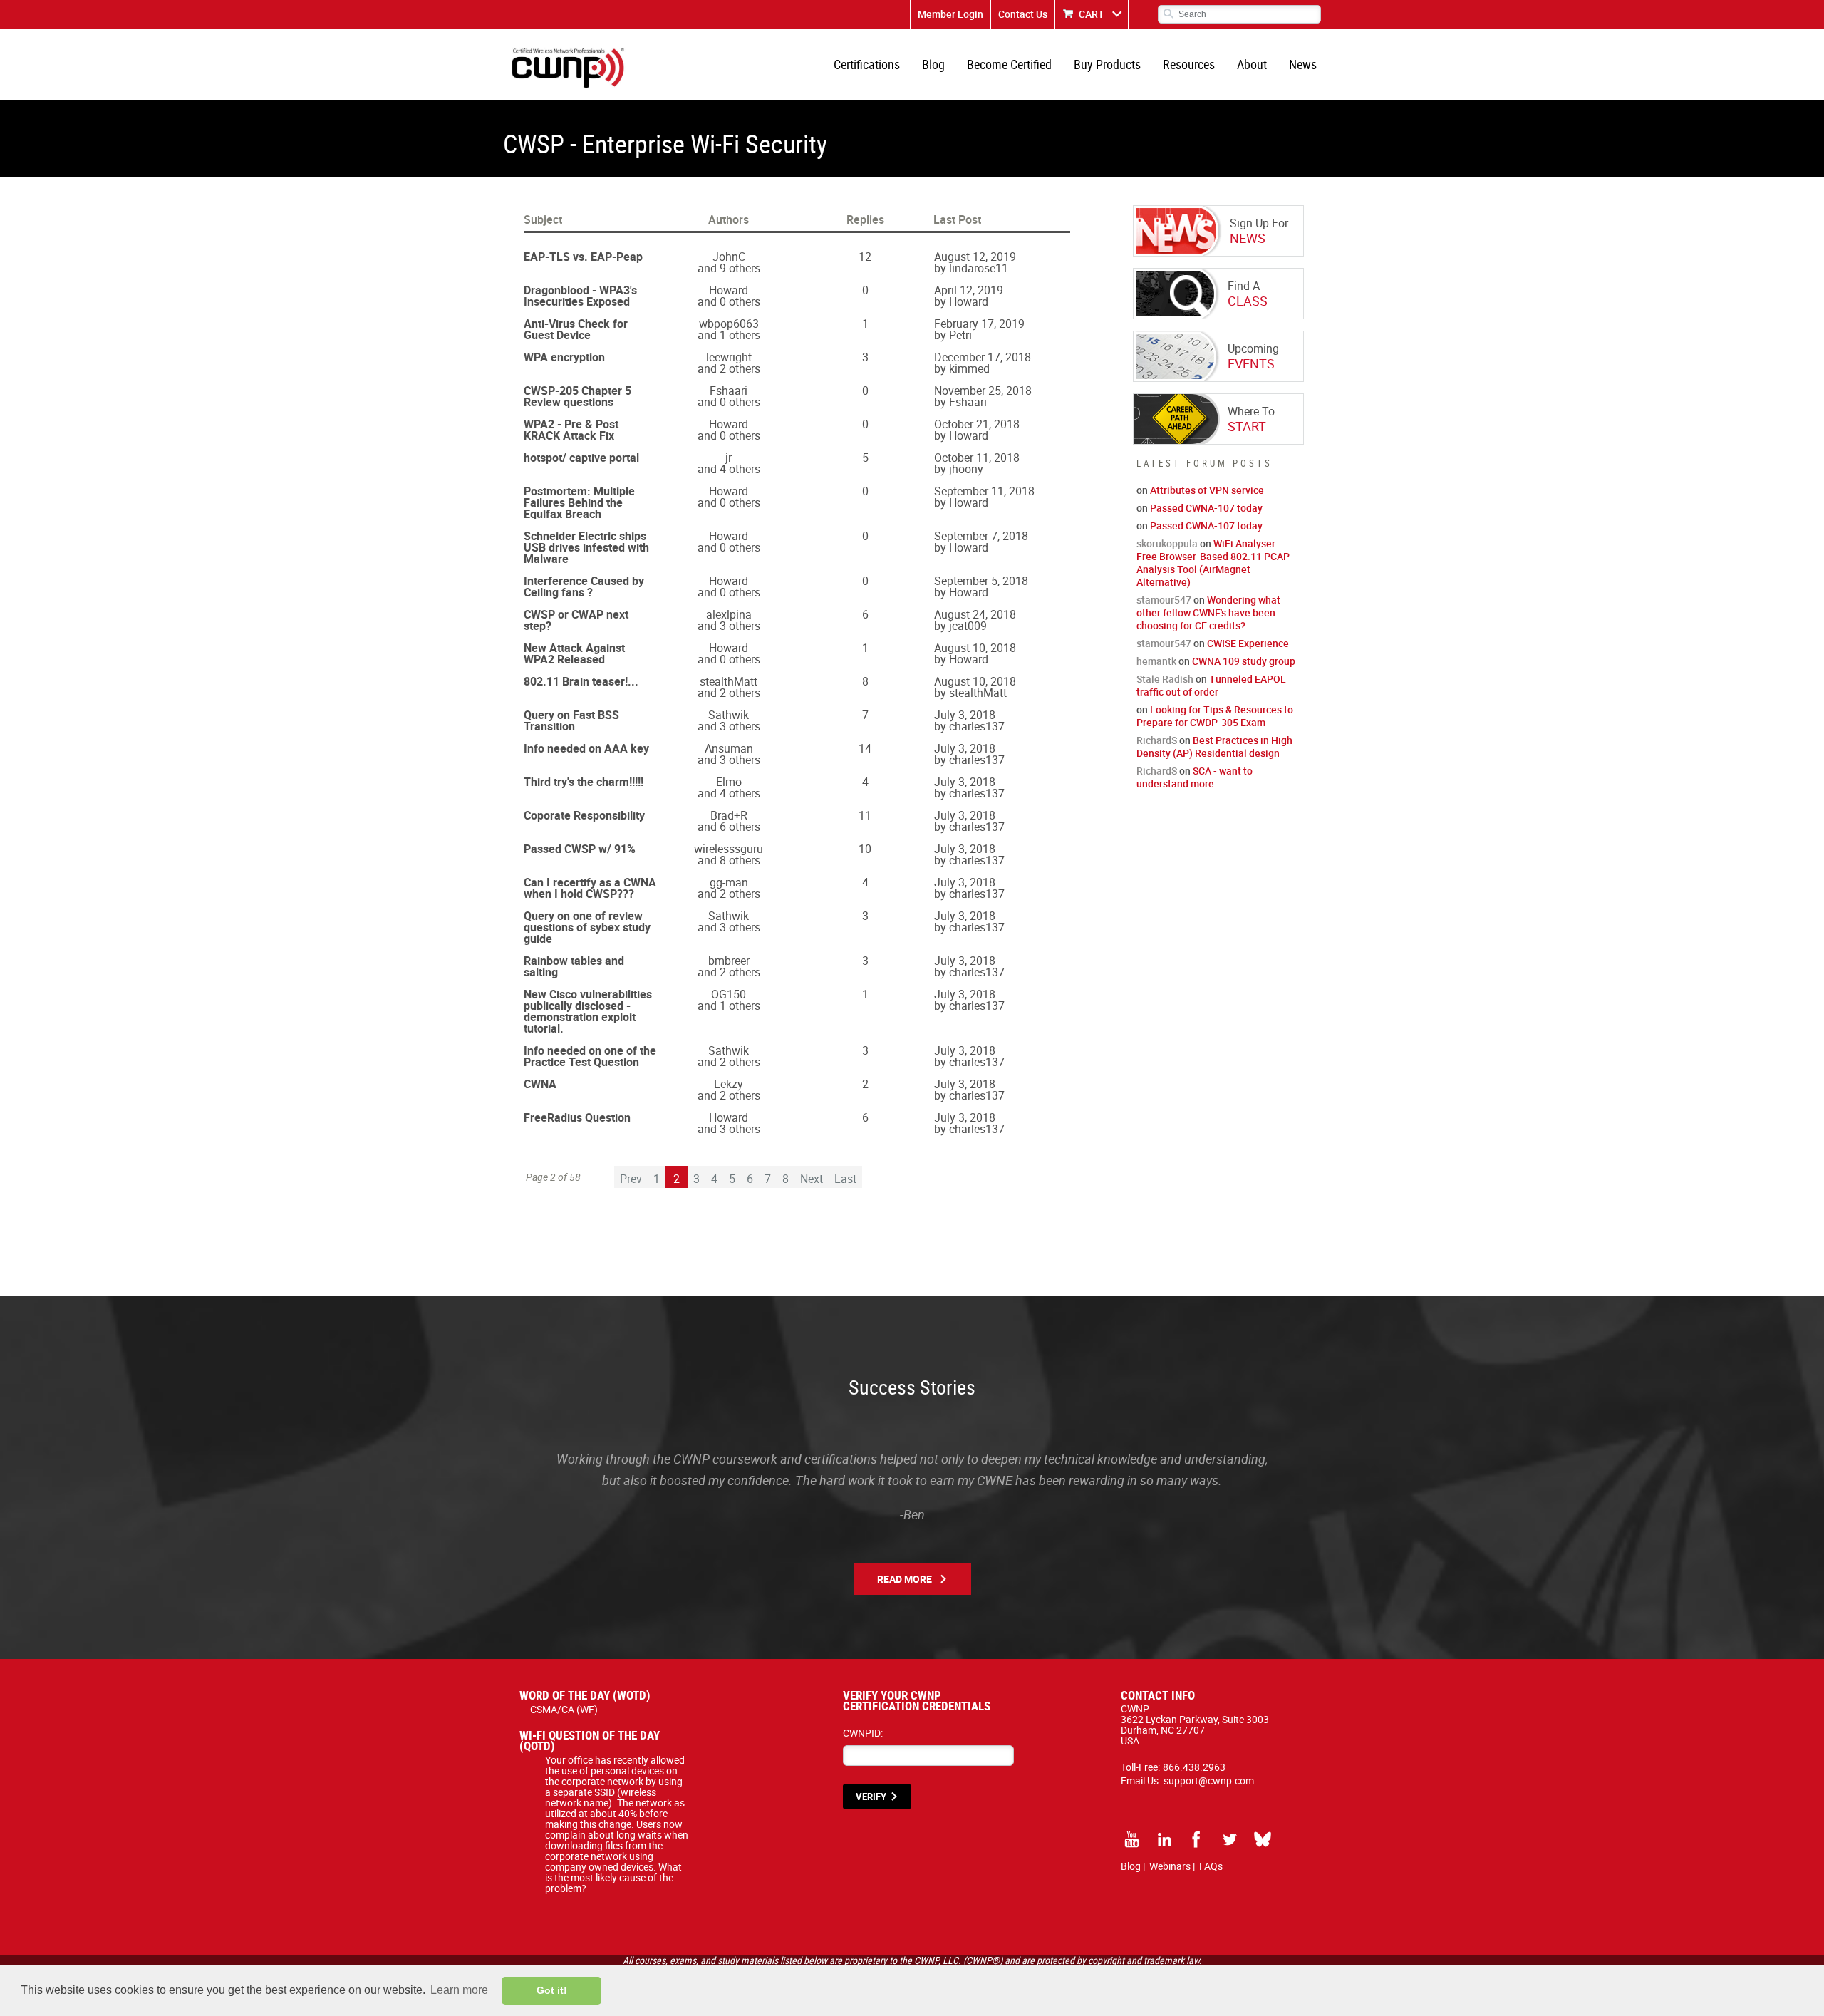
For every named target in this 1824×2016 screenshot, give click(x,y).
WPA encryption (564, 357)
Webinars (1170, 1866)
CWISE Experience (1248, 643)
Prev (631, 1179)
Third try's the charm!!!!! (584, 782)
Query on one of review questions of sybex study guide (587, 927)
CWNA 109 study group (1244, 661)
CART (1092, 14)
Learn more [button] (459, 1990)
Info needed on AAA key (586, 748)
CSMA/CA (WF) (564, 1709)
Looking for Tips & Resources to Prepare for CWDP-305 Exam (1215, 716)
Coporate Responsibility (584, 815)
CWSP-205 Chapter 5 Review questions (577, 396)
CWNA (540, 1084)
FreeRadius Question (577, 1117)
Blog (933, 64)
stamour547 (1164, 600)
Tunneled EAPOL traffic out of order (1211, 685)
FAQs (1211, 1866)
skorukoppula (1167, 543)
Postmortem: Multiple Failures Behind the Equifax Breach (579, 502)
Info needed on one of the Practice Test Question (590, 1056)
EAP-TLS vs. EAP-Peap (583, 257)
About (1252, 64)
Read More (905, 1579)
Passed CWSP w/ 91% (580, 849)
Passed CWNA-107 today (1206, 508)
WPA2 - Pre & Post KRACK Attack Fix (571, 430)
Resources (1189, 64)
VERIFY (871, 1797)
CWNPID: (863, 1733)
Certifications (867, 64)
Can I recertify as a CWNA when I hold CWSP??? (590, 888)
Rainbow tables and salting (574, 966)
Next (812, 1179)
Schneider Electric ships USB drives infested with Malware (586, 547)
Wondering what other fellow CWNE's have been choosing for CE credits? (1208, 612)
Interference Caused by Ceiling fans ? (584, 586)
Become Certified (1009, 64)
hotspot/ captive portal (581, 458)
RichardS (1157, 740)
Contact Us (1023, 14)
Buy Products (1107, 64)
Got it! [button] (552, 1990)
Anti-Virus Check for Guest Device (576, 329)
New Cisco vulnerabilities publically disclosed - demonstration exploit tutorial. (588, 1011)
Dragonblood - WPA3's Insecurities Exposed (580, 296)
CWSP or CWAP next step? (576, 620)
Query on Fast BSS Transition (571, 720)
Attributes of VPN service (1207, 490)
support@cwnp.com (1209, 1780)
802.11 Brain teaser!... (581, 681)
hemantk (1156, 661)
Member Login (950, 14)
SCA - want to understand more (1195, 777)
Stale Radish (1165, 679)
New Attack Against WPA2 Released (574, 653)
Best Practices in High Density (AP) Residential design (1214, 746)
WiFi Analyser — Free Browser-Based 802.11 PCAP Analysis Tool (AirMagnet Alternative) (1213, 563)
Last (845, 1179)
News (1303, 64)
